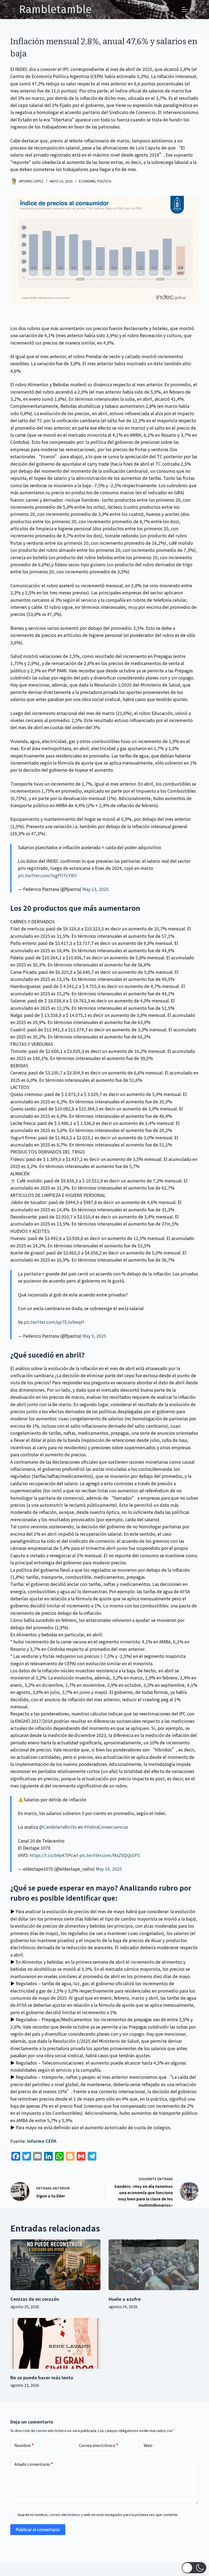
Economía (87, 181)
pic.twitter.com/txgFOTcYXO (47, 875)
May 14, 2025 (109, 1869)
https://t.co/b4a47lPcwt (54, 1855)
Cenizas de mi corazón (35, 2299)
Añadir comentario (34, 2464)
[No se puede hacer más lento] (55, 2343)
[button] (194, 2568)
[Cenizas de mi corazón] (55, 2265)
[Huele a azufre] (154, 2265)
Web (148, 2445)
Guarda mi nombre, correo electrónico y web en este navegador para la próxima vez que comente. (98, 2514)
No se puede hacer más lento (42, 2377)
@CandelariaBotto (58, 1827)
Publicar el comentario (38, 2529)
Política (104, 181)
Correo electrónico (99, 2445)
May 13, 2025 (96, 889)
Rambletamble (55, 10)
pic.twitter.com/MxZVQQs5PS (110, 1855)
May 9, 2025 (94, 1336)
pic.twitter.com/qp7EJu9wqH (54, 1322)
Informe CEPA (42, 2141)
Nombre (24, 2445)
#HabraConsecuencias (106, 1827)
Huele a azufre (125, 2299)
